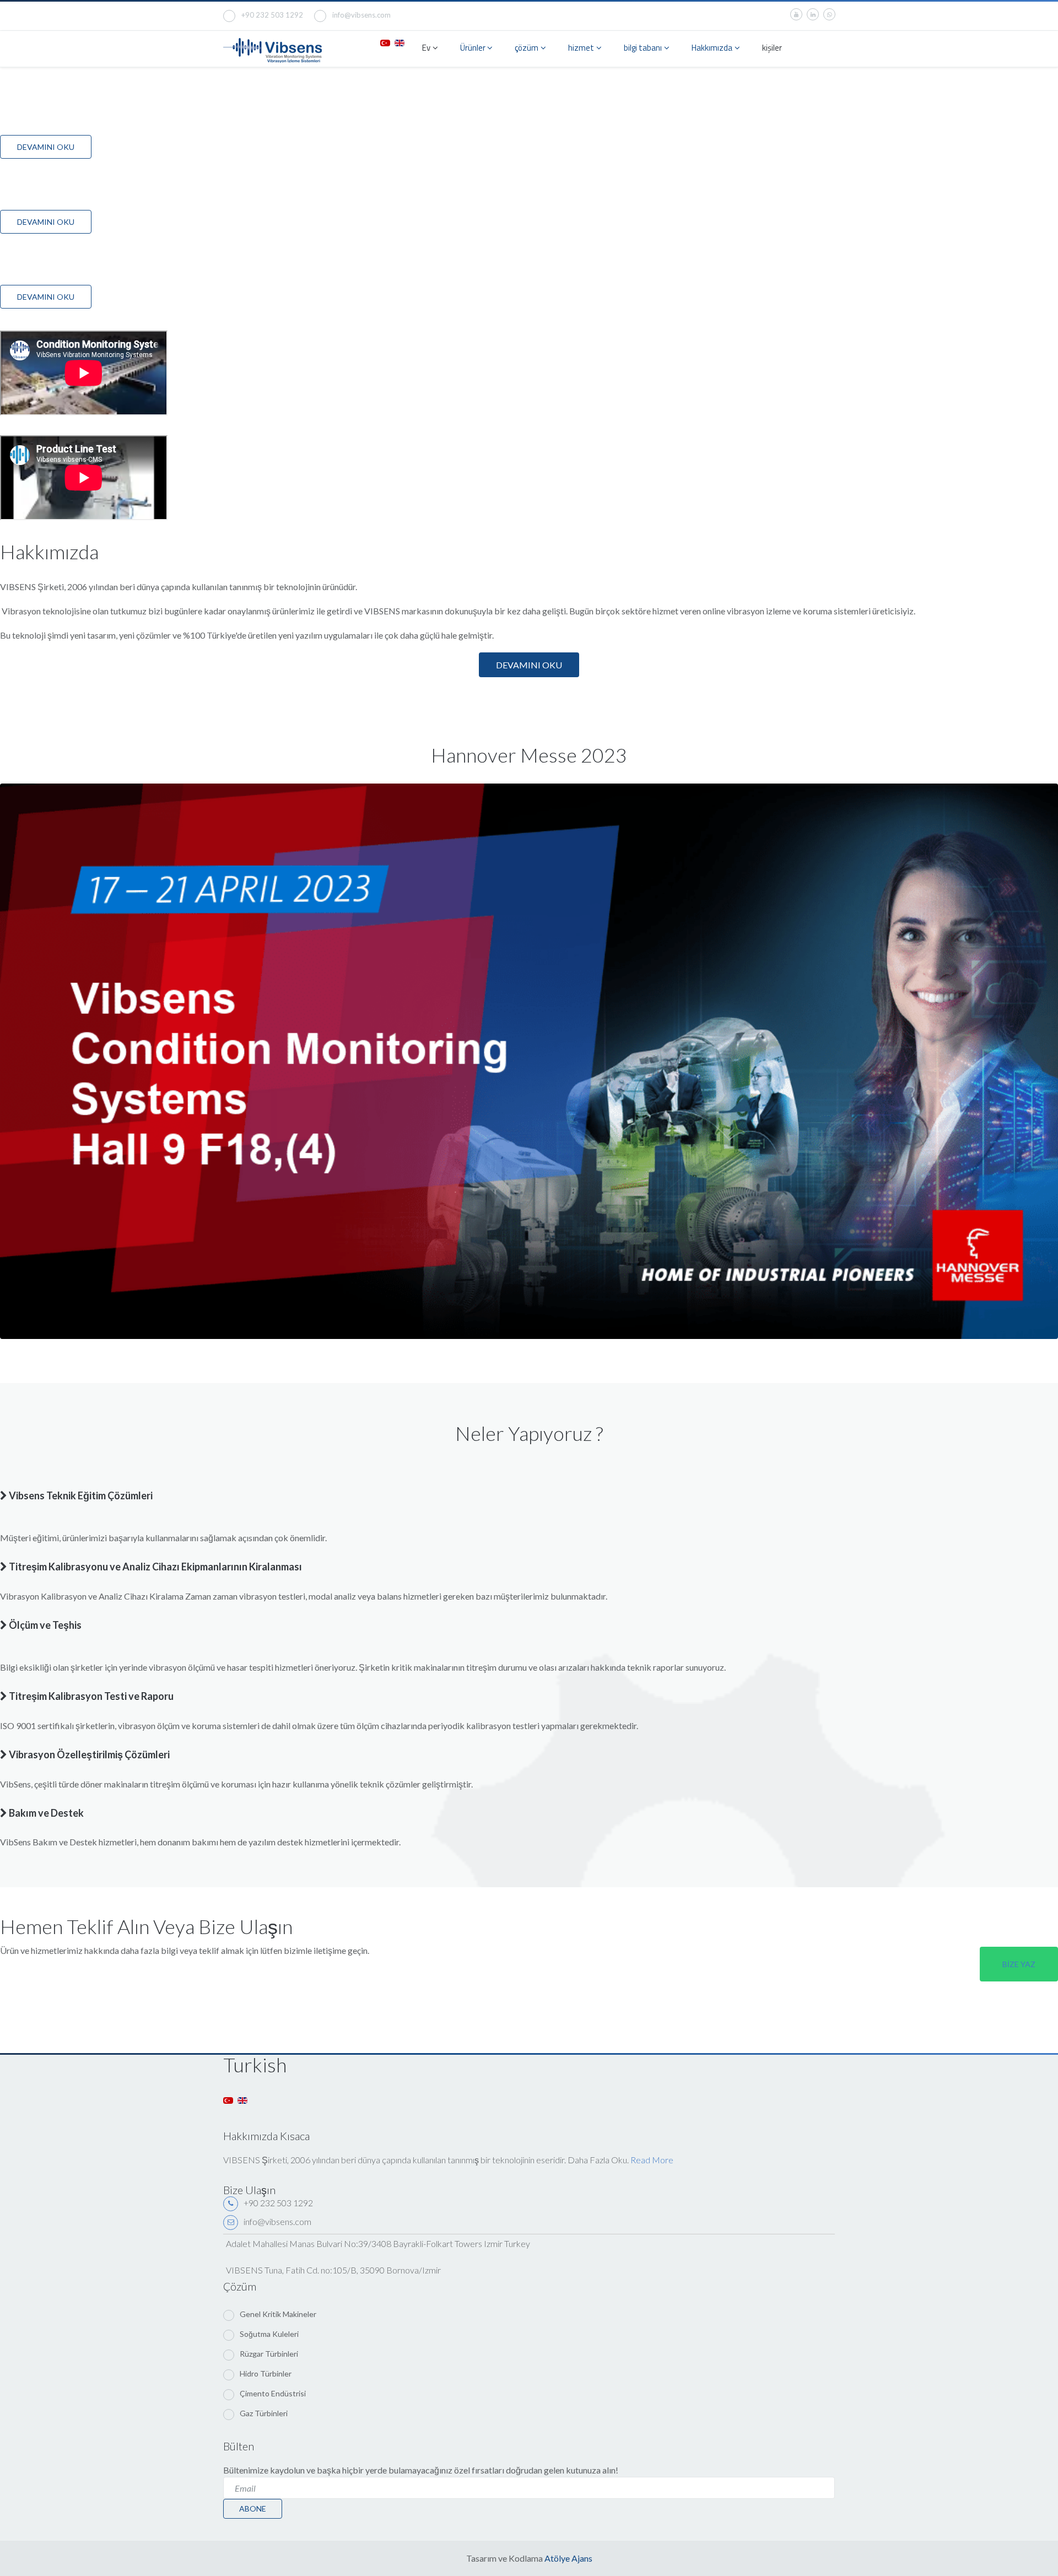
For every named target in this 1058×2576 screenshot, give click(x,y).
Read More (652, 2160)
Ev (426, 48)
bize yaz (1019, 1964)
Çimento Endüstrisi (273, 2393)
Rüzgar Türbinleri (269, 2354)
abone (253, 2509)
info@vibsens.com (361, 15)
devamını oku (529, 665)
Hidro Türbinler (266, 2374)
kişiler (772, 48)
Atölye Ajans (568, 2558)
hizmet (581, 48)
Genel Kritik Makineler (278, 2314)
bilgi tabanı (643, 48)
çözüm (527, 48)
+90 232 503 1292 (272, 15)
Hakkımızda (712, 48)
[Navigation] (830, 49)
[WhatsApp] (829, 14)
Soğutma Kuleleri (269, 2334)
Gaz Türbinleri (264, 2413)
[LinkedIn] (813, 14)
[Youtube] (796, 14)
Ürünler (474, 48)
